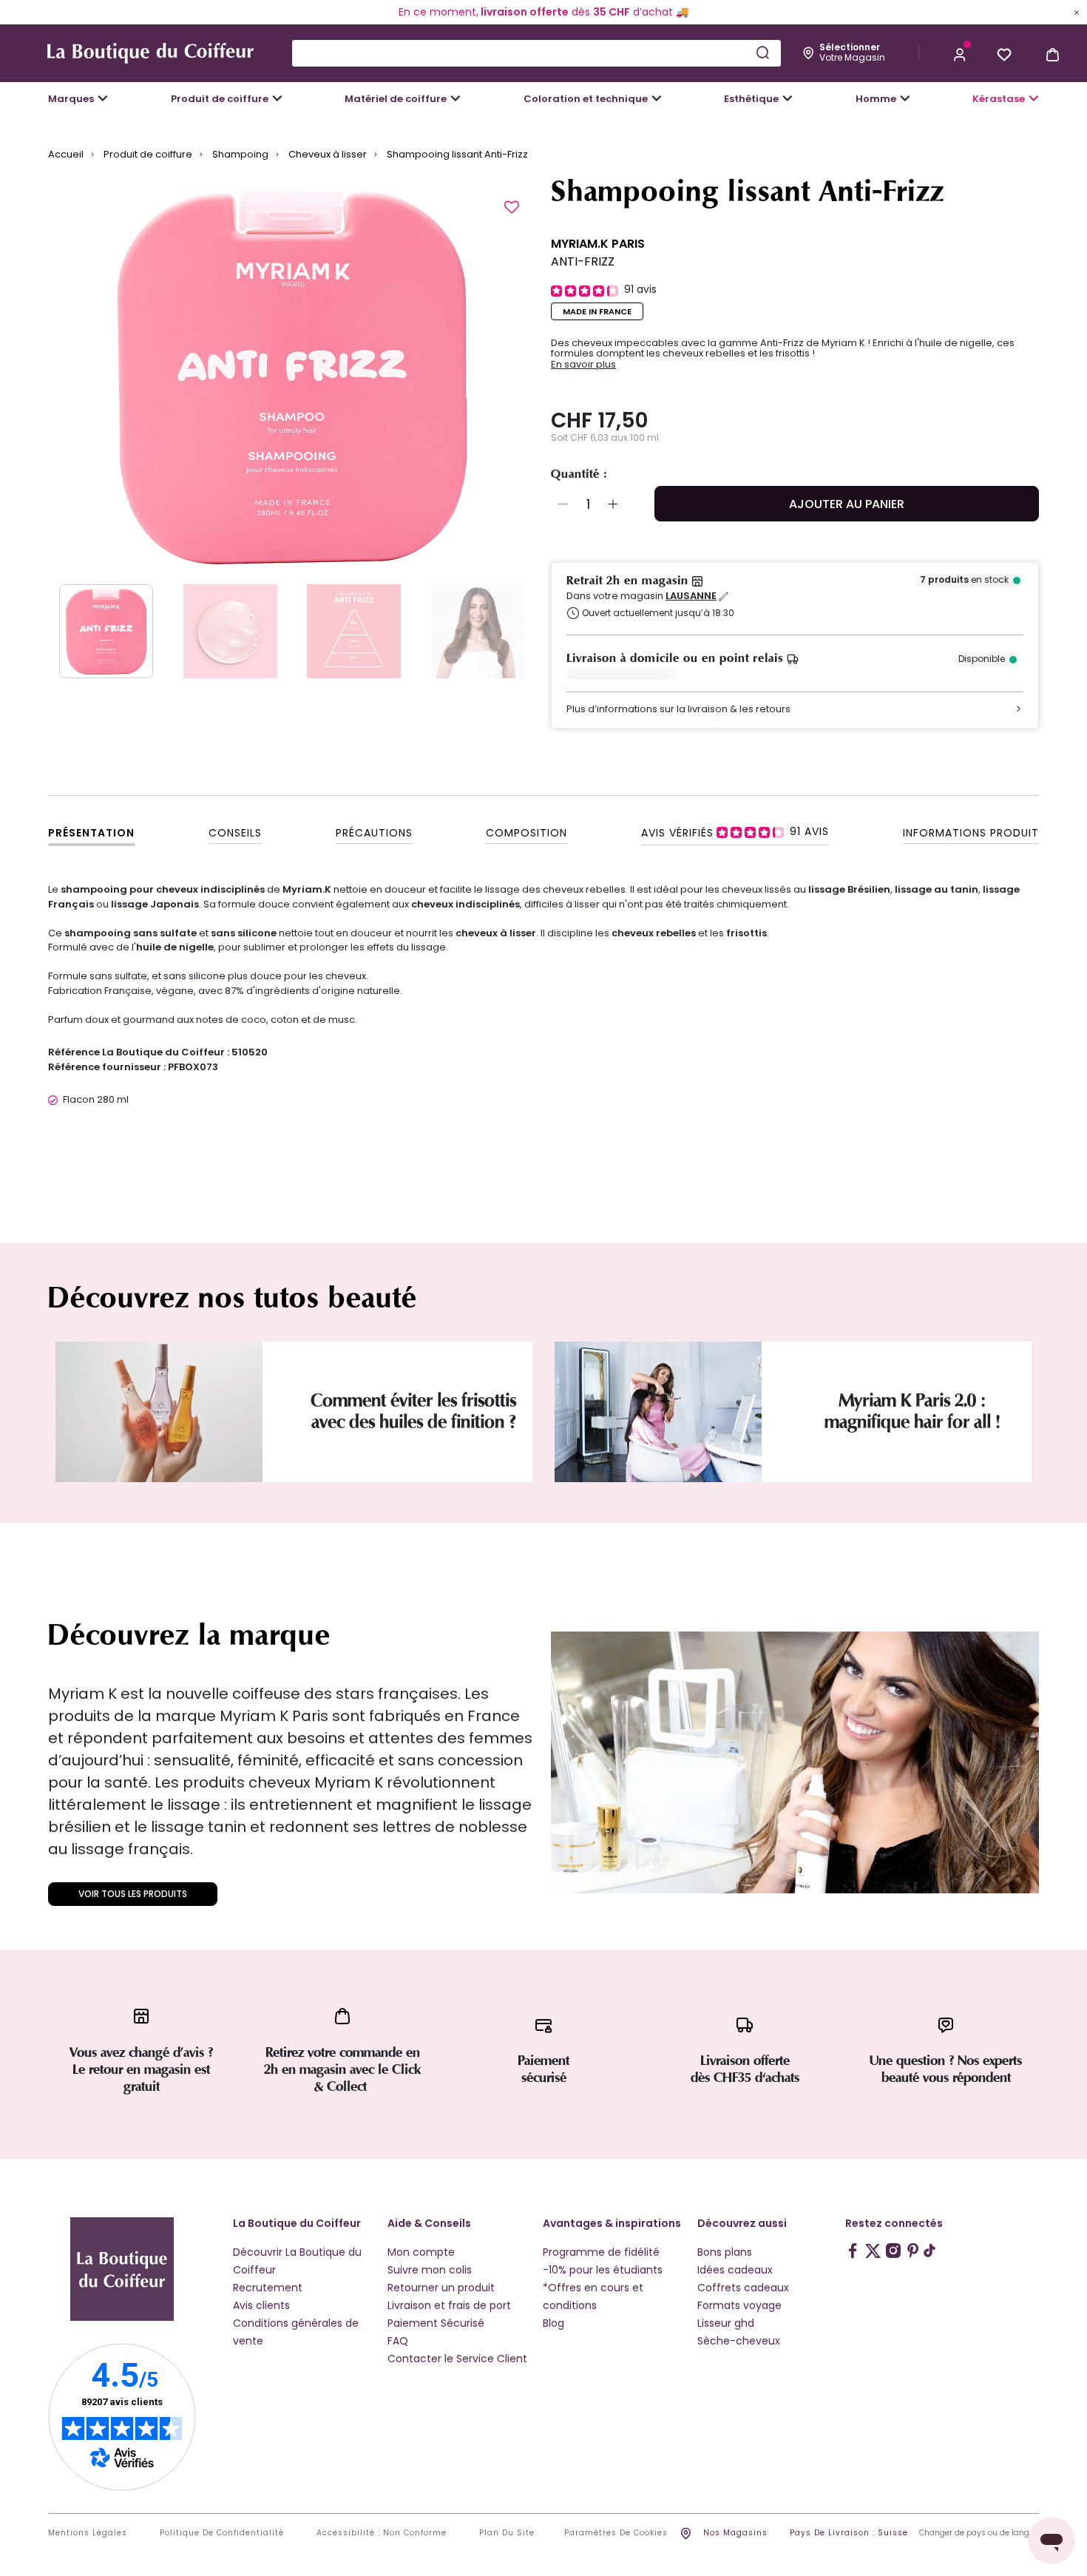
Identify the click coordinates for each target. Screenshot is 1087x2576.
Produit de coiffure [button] (220, 99)
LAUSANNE (691, 596)
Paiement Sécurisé (436, 2323)
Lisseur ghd (726, 2323)
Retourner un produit (441, 2288)
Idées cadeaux (735, 2270)
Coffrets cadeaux (743, 2288)
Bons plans (725, 2252)
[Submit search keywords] (762, 53)
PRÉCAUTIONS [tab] (374, 833)
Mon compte (421, 2252)
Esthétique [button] (751, 99)
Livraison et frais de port (449, 2305)
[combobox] (536, 53)
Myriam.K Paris (598, 244)
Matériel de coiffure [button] (396, 99)
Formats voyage (739, 2305)
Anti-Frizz (583, 261)
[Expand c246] (905, 98)
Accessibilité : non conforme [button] (382, 2533)
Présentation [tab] (91, 833)
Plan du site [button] (507, 2533)
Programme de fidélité (601, 2252)
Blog (553, 2323)
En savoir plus (583, 365)
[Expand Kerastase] (1034, 98)
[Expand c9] (456, 98)
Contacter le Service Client (457, 2359)
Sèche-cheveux (739, 2341)
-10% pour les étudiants (603, 2270)
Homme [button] (876, 99)
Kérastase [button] (999, 99)
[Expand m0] (103, 98)
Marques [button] (71, 99)
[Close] (1077, 12)
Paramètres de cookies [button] (616, 2533)
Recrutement (268, 2288)
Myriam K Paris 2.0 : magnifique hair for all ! (912, 1411)
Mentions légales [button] (88, 2533)
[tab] (735, 832)
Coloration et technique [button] (586, 99)
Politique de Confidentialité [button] (222, 2533)
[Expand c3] (277, 98)
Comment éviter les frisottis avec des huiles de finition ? (413, 1411)
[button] (960, 53)
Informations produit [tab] (971, 833)
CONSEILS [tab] (235, 833)
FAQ (398, 2341)
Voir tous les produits (133, 1894)
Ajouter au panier (847, 504)
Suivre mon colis (430, 2270)
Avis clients (261, 2305)
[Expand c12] (657, 98)
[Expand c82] (788, 98)
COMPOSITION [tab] (526, 833)
